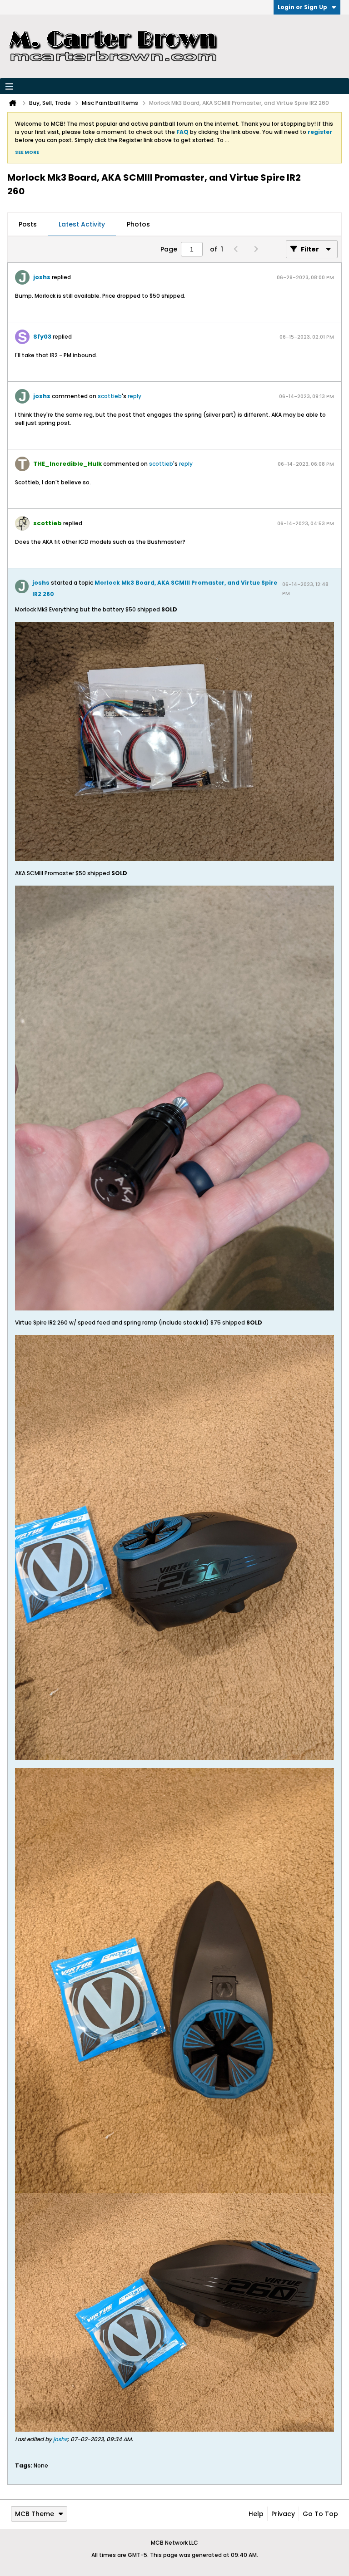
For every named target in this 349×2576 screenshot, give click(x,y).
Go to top (320, 2514)
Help (256, 2514)
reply (135, 396)
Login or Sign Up (302, 7)
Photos (138, 224)
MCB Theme (35, 2514)
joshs (42, 277)
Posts (28, 224)
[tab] (28, 225)
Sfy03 (42, 337)
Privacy (283, 2514)
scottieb (110, 396)
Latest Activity (82, 224)
